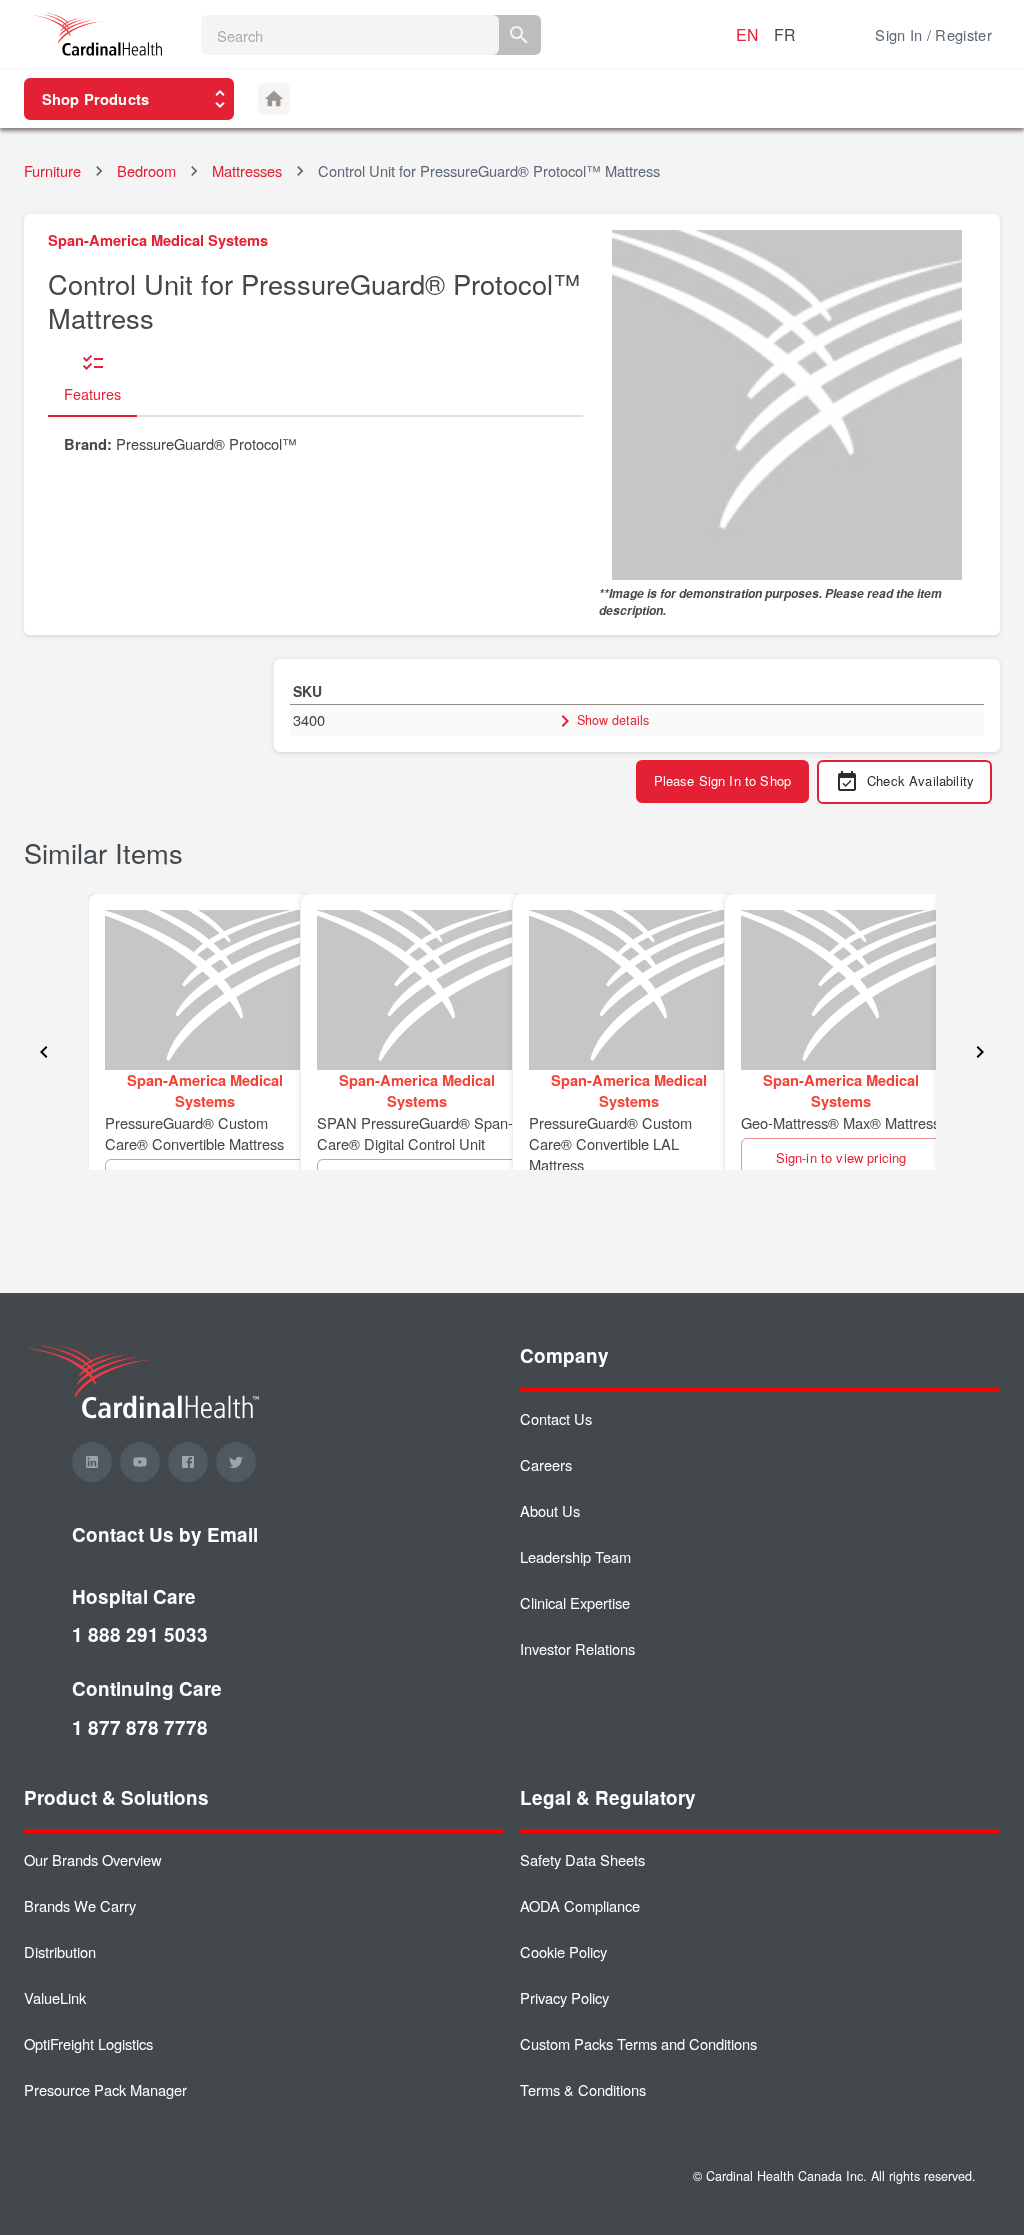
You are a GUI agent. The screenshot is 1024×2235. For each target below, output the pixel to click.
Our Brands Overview (93, 1859)
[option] (194, 1031)
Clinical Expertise (575, 1602)
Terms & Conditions (583, 2089)
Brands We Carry (80, 1905)
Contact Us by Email (165, 1534)
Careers (546, 1464)
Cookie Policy (563, 1951)
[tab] (92, 379)
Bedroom (146, 170)
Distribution (60, 1951)
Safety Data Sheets (582, 1859)
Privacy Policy (564, 1997)
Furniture (52, 170)
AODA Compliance (580, 1905)
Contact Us (556, 1418)
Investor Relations (577, 1648)
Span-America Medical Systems (158, 240)
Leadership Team (575, 1556)
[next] (980, 1053)
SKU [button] (307, 691)
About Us (550, 1510)
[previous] (44, 1053)
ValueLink (55, 1997)
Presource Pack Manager (105, 2089)
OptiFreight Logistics (88, 2043)
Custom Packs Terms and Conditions (638, 2043)
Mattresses (247, 170)
